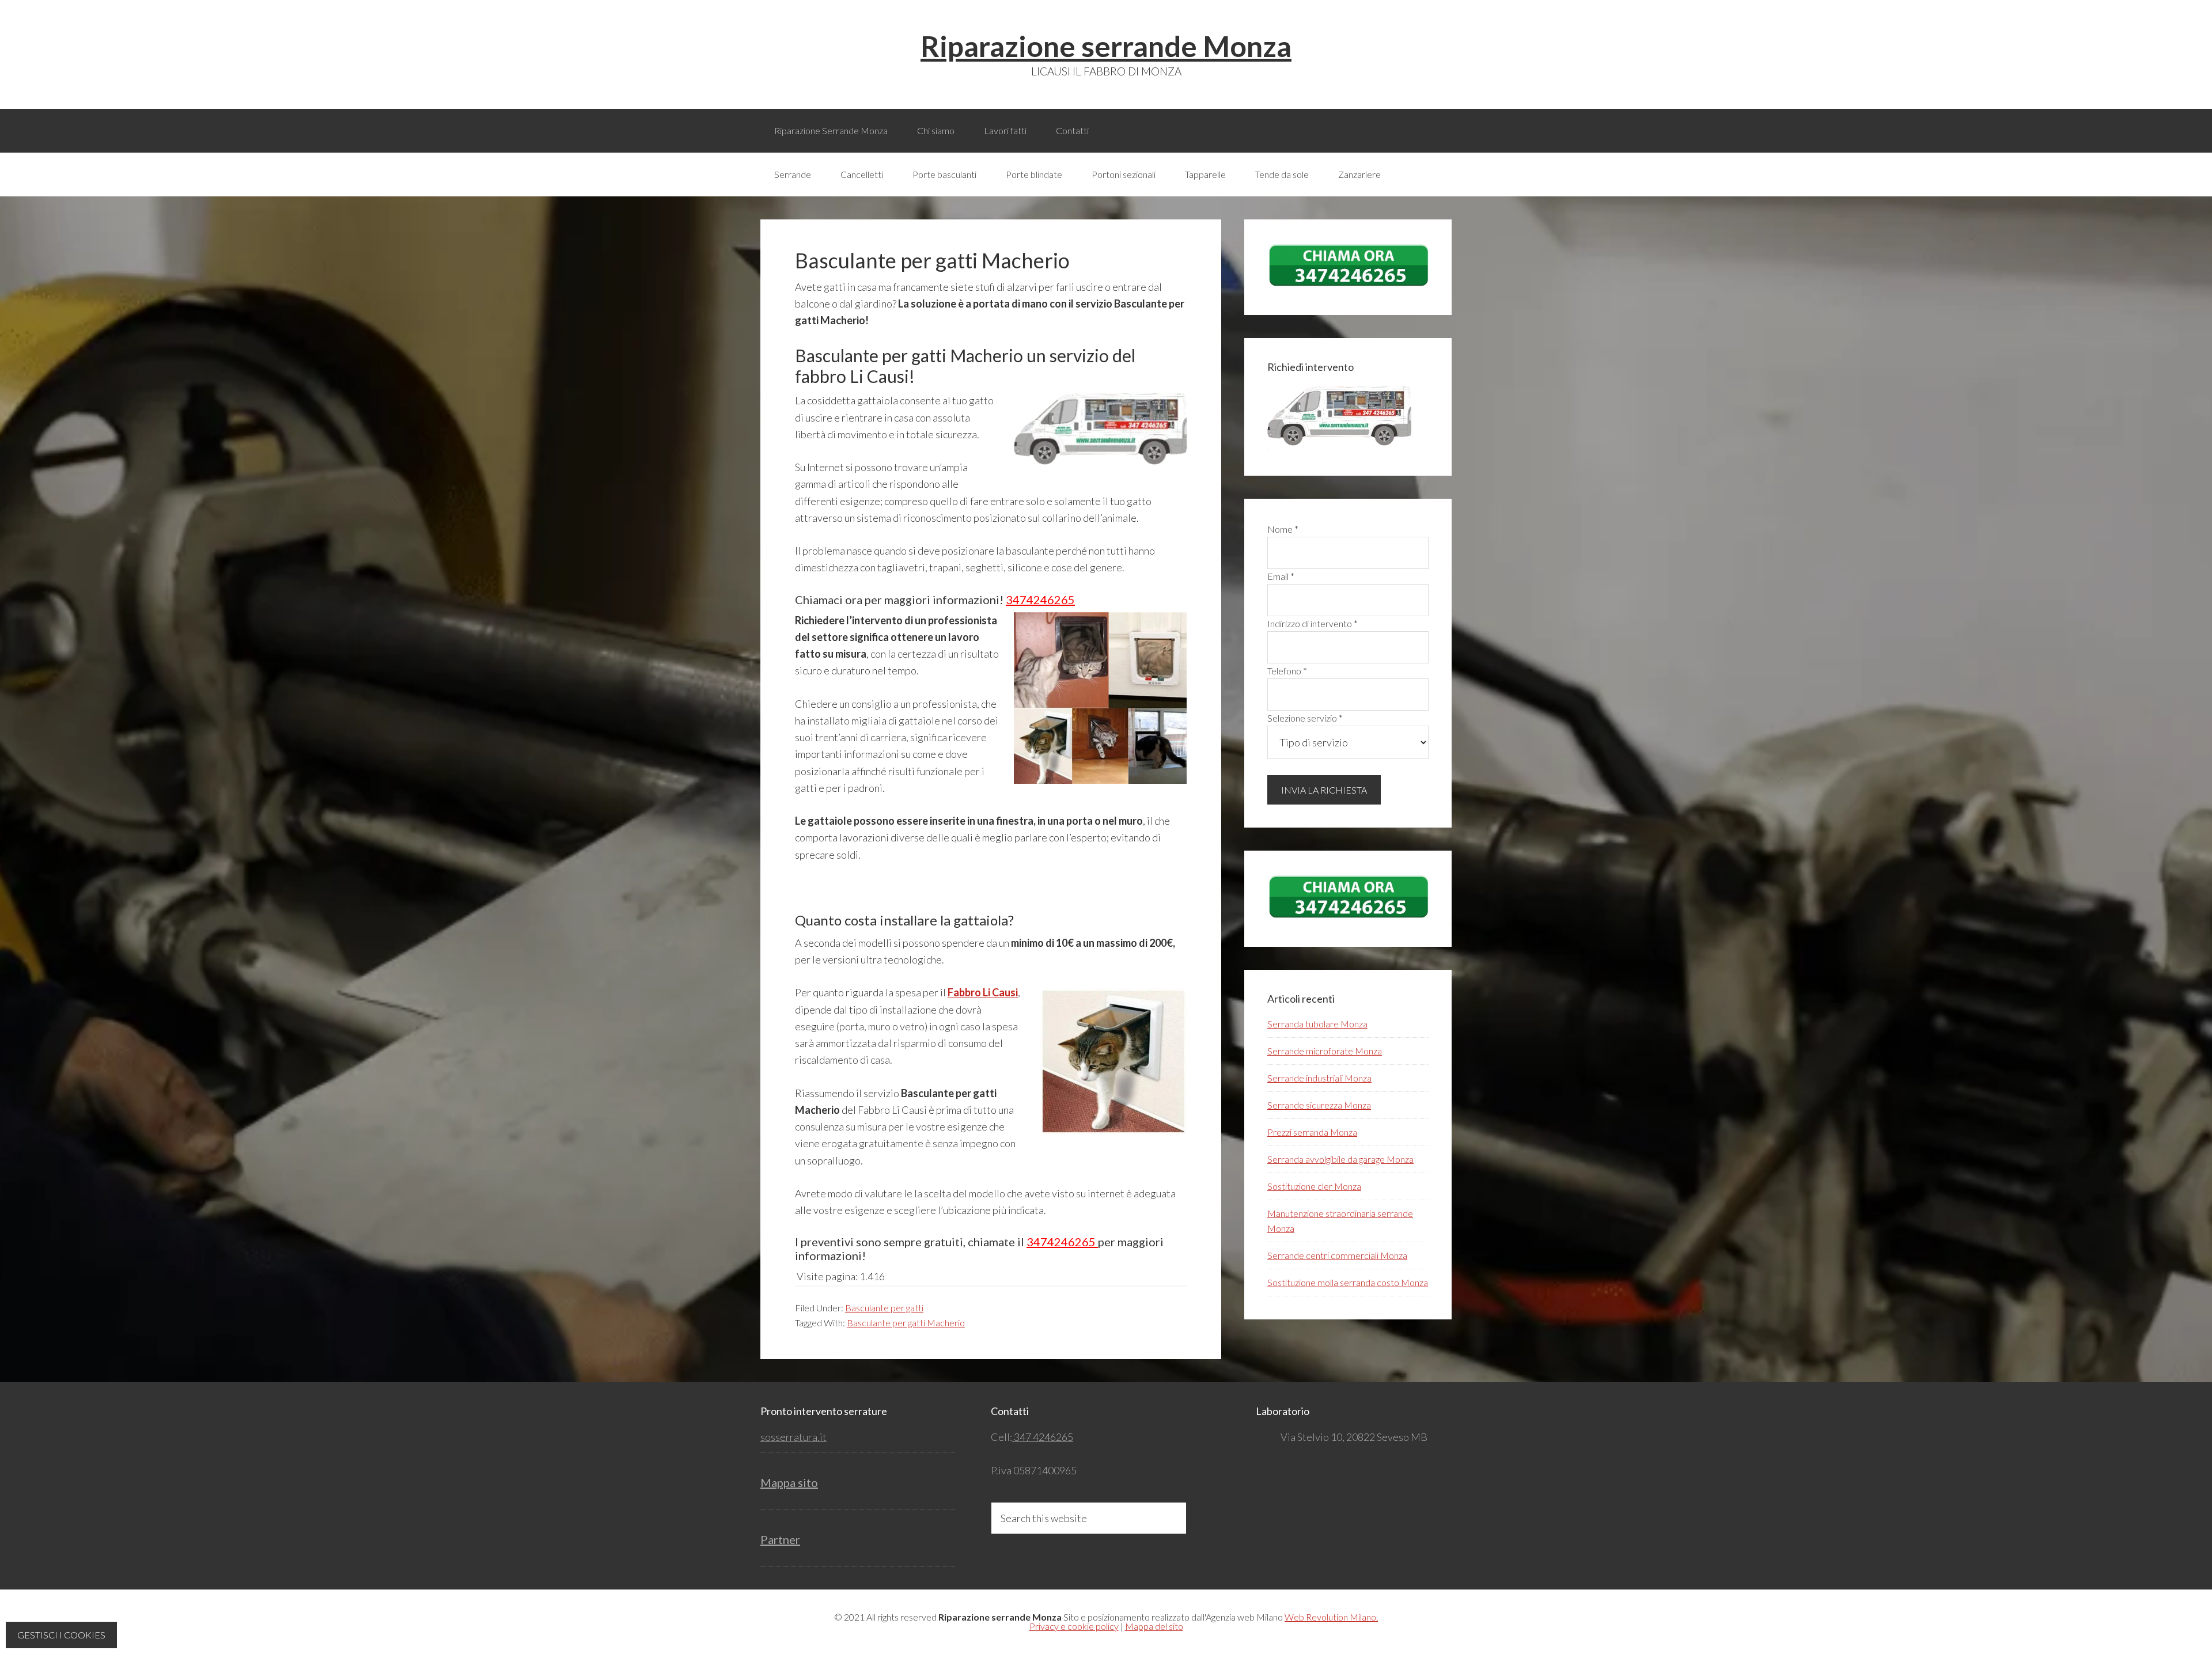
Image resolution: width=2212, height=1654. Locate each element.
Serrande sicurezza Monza (1319, 1105)
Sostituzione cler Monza (1314, 1186)
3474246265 (1040, 600)
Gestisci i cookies (61, 1635)
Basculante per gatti (884, 1308)
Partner (780, 1539)
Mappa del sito (1154, 1626)
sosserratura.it (793, 1437)
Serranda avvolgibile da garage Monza (1340, 1159)
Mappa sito (789, 1482)
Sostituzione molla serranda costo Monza (1348, 1282)
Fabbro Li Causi (983, 992)
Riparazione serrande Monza (1106, 46)
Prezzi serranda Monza (1312, 1132)
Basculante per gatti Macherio (906, 1323)
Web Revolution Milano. (1331, 1617)
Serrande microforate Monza (1325, 1051)
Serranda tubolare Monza (1317, 1024)
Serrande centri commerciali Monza (1337, 1255)
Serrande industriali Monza (1319, 1078)
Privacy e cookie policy (1074, 1626)
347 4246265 (1043, 1437)
